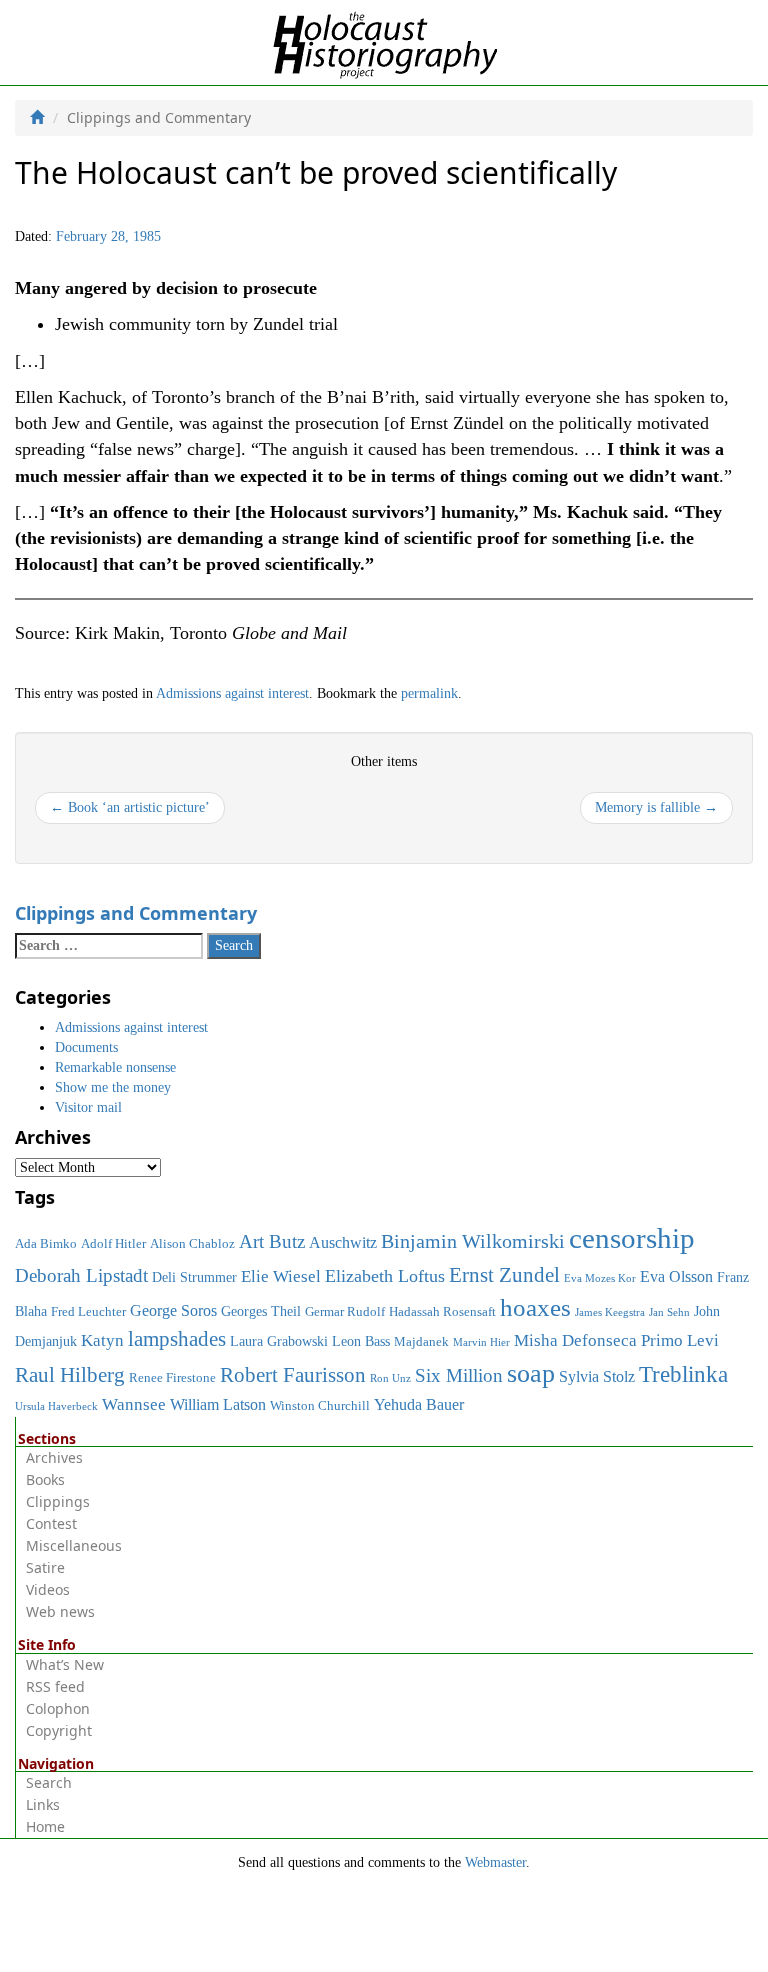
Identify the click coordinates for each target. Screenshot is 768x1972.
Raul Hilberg (70, 1375)
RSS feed (55, 1686)
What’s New (65, 1664)
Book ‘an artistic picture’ (130, 807)
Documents (86, 1047)
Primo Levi (680, 1340)
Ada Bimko (46, 1244)
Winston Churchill (320, 1406)
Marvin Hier (481, 1342)
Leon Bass (361, 1341)
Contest (51, 1523)
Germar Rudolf (345, 1312)
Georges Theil (261, 1311)
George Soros (173, 1310)
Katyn (102, 1340)
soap (531, 1373)
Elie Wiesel (281, 1276)
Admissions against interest (232, 693)
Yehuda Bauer (419, 1404)
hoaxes (535, 1307)
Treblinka (683, 1374)
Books (45, 1479)
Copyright (59, 1730)
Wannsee (134, 1404)
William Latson (218, 1404)
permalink (429, 693)
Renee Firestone (172, 1378)
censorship (632, 1238)
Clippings (58, 1501)
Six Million (459, 1375)
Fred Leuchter (88, 1312)
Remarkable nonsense (115, 1067)
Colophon (58, 1708)
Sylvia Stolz (597, 1376)
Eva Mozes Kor (600, 1278)
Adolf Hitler (113, 1244)
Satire (45, 1567)
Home (45, 1826)
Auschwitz (343, 1242)
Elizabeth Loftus (385, 1276)
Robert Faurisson (293, 1375)
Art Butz (272, 1241)
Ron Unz (390, 1378)
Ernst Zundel (504, 1275)
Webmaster (495, 1862)
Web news (60, 1611)
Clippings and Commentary (136, 913)
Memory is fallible (656, 807)
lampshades (177, 1339)
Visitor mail (88, 1107)
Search (49, 1782)
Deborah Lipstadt (81, 1275)
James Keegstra (610, 1312)
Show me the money (113, 1087)
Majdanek (421, 1342)
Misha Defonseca (575, 1340)
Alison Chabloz (192, 1244)
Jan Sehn (669, 1312)
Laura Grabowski (279, 1341)
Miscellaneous (74, 1545)
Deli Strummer (194, 1277)
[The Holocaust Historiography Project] (384, 41)
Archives (54, 1457)
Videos (48, 1589)
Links (43, 1804)
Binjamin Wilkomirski (473, 1241)
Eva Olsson (676, 1276)
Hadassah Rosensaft (442, 1312)
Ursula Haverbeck (56, 1406)
